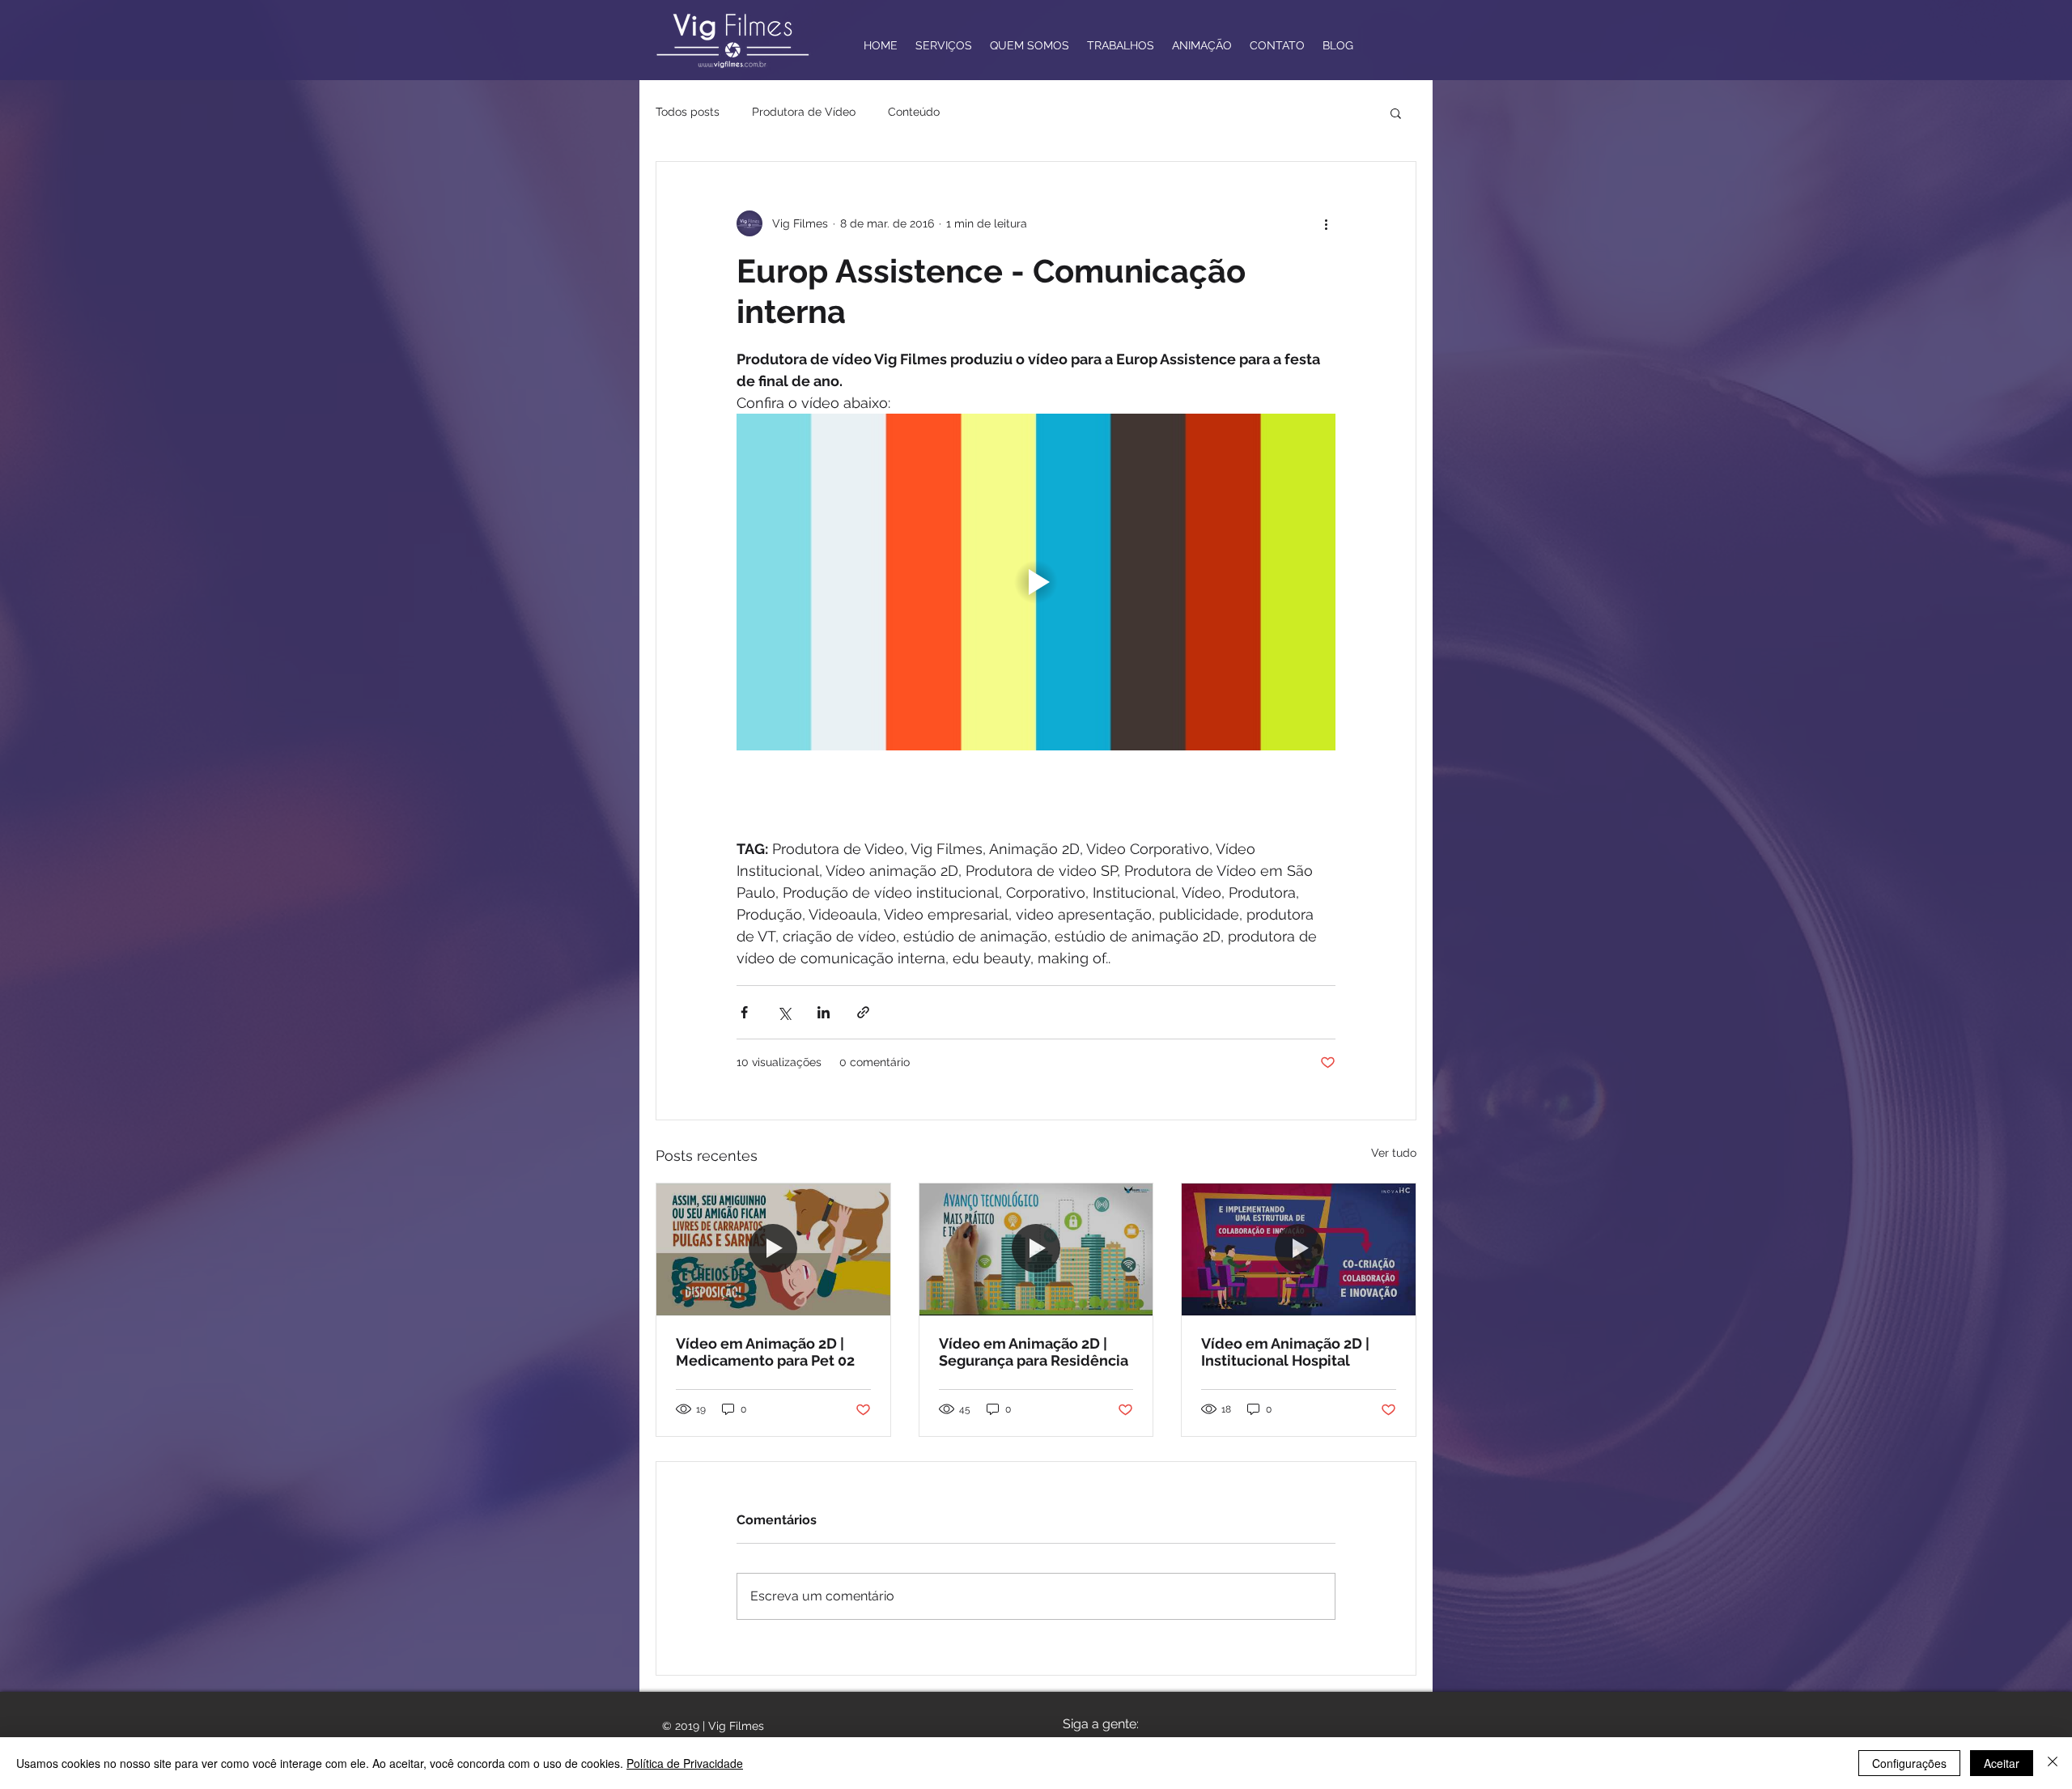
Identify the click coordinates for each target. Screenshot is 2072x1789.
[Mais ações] (1326, 223)
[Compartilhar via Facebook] (744, 1012)
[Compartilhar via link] (863, 1012)
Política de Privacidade (685, 1763)
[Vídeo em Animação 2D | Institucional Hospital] (1299, 1249)
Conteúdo (914, 112)
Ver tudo (1394, 1153)
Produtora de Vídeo (804, 112)
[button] (1396, 113)
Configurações (1909, 1763)
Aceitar (2002, 1763)
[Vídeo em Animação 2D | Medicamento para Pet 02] (773, 1249)
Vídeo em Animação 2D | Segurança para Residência (1034, 1352)
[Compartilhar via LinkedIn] (824, 1012)
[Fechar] (2053, 1763)
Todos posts (688, 112)
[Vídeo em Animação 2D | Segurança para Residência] (1036, 1249)
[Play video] (1036, 582)
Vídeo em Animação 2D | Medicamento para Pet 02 (765, 1352)
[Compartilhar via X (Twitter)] (784, 1012)
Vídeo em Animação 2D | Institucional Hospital (1285, 1352)
